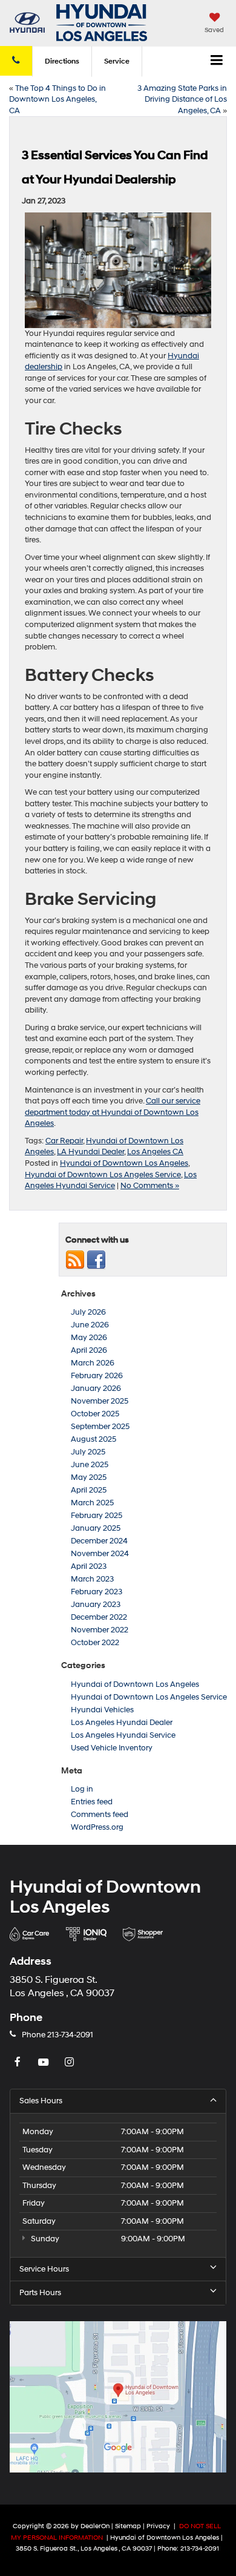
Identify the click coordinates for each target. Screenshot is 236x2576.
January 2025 (96, 1528)
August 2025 (93, 1439)
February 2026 (97, 1376)
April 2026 (89, 1350)
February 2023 (97, 1592)
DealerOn (95, 2526)
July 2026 (88, 1312)
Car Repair (64, 1141)
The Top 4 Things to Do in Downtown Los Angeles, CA (57, 100)
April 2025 (89, 1490)
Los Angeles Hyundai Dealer (122, 1723)
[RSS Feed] (75, 1260)
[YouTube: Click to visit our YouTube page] (45, 2063)
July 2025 (88, 1452)
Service (117, 61)
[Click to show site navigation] (217, 62)
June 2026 (90, 1325)
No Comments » (150, 1186)
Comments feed (100, 1815)
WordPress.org (97, 1827)
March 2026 (93, 1363)
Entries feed (92, 1802)
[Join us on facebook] (96, 1260)
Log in (82, 1789)
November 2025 (100, 1401)
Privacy (158, 2526)
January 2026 (96, 1388)
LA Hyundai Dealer (90, 1152)
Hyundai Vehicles (102, 1710)
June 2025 (90, 1465)
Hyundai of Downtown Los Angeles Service (103, 1175)
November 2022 (100, 1630)
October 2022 (95, 1643)
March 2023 (92, 1579)
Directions (62, 61)
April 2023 (89, 1566)
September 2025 (100, 1427)
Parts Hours (40, 2293)
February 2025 (97, 1516)
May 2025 (89, 1477)
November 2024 (100, 1554)
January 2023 (96, 1605)
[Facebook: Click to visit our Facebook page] (19, 2063)
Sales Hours (41, 2101)
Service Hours (44, 2269)
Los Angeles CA (155, 1152)
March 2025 (92, 1503)
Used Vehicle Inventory (112, 1748)
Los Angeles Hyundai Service (123, 1735)
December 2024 (99, 1541)
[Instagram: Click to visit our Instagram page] (71, 2063)
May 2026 (89, 1338)
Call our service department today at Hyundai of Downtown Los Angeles (113, 1112)
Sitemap (128, 2526)
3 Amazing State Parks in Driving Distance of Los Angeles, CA (182, 100)
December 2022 (99, 1617)
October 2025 (95, 1414)
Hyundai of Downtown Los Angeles (124, 1163)
